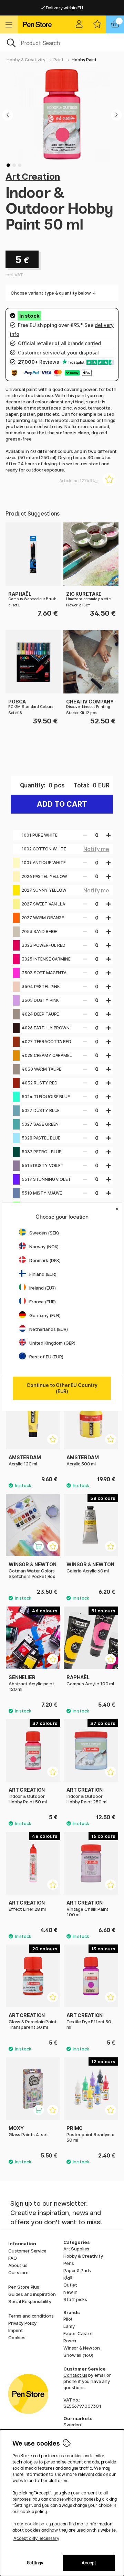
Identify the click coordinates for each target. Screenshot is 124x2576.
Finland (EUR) (43, 1274)
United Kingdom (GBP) (52, 1343)
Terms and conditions (31, 2316)
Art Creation (33, 176)
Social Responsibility (30, 2301)
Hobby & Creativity (26, 60)
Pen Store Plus (24, 2287)
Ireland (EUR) (43, 1288)
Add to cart (62, 804)
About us (18, 2265)
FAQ (13, 2258)
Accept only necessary (36, 2538)
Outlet (70, 2285)
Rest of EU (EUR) (46, 1357)
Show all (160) (78, 2355)
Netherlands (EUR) (49, 1329)
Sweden (72, 2425)
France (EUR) (43, 1302)
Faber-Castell (78, 2333)
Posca (70, 2341)
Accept (89, 2563)
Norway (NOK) (44, 1247)
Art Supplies (76, 2249)
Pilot (68, 2319)
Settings (35, 2563)
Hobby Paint (84, 60)
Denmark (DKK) (45, 1260)
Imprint (16, 2330)
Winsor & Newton (82, 2348)
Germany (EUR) (45, 1315)
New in (70, 2292)
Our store (18, 2272)
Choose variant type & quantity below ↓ (53, 293)
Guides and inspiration (32, 2294)
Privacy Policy (22, 2323)
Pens (69, 2263)
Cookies (17, 2338)
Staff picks (75, 2299)
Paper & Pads (77, 2270)
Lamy (69, 2326)
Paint (59, 60)
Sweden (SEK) (44, 1233)
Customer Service (27, 2251)
